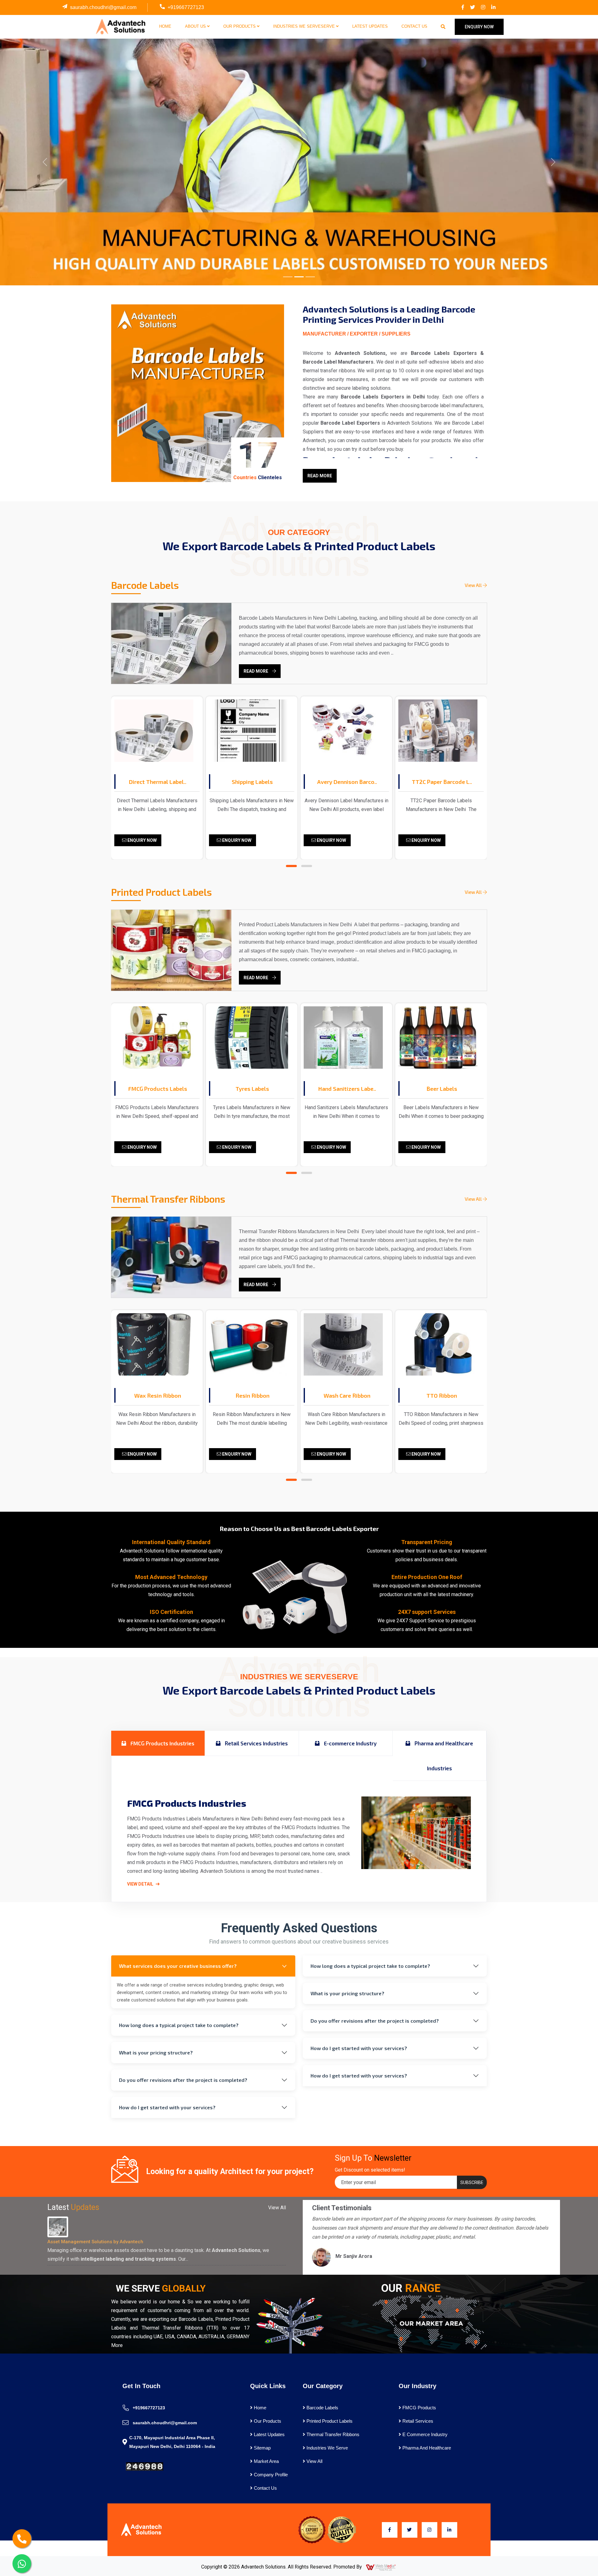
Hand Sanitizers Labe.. (252, 1089)
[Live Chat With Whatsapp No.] (22, 2564)
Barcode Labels (322, 2408)
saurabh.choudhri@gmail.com (103, 7)
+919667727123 (186, 7)
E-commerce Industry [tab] (350, 1743)
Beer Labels (347, 1089)
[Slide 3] (310, 277)
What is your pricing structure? (156, 2052)
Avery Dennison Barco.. (252, 782)
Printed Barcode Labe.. (442, 782)
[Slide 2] (299, 277)
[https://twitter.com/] (472, 7)
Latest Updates (370, 26)
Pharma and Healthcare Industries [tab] (443, 1756)
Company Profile (270, 2475)
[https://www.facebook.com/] (463, 7)
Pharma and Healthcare (426, 2448)
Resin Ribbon (158, 1395)
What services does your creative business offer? (178, 1966)
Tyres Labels (158, 1089)
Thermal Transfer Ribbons (332, 2434)
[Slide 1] (288, 277)
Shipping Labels (158, 782)
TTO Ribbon (347, 1395)
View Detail (141, 1884)
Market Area (266, 2461)
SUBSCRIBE (472, 2182)
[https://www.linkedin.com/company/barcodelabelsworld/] (493, 7)
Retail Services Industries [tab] (256, 1743)
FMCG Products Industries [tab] (162, 1743)
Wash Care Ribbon (252, 1395)
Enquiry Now (142, 840)
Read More (320, 476)
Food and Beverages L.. (442, 1089)
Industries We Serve (327, 2448)
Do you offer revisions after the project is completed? (183, 2080)
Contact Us (414, 26)
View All (474, 585)
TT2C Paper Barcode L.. (347, 782)
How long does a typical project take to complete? (179, 2025)
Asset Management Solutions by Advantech (95, 2242)
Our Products (240, 26)
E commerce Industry (424, 2434)
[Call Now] (22, 2539)
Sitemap (262, 2448)
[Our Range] (430, 2323)
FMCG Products (419, 2408)
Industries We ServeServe (305, 26)
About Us (196, 26)
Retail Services (417, 2421)
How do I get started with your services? (167, 2107)
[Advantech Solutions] (120, 26)
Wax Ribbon (442, 1395)
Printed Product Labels (329, 2421)
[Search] (443, 27)
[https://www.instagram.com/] (483, 7)
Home (165, 26)
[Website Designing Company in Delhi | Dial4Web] (381, 2567)
